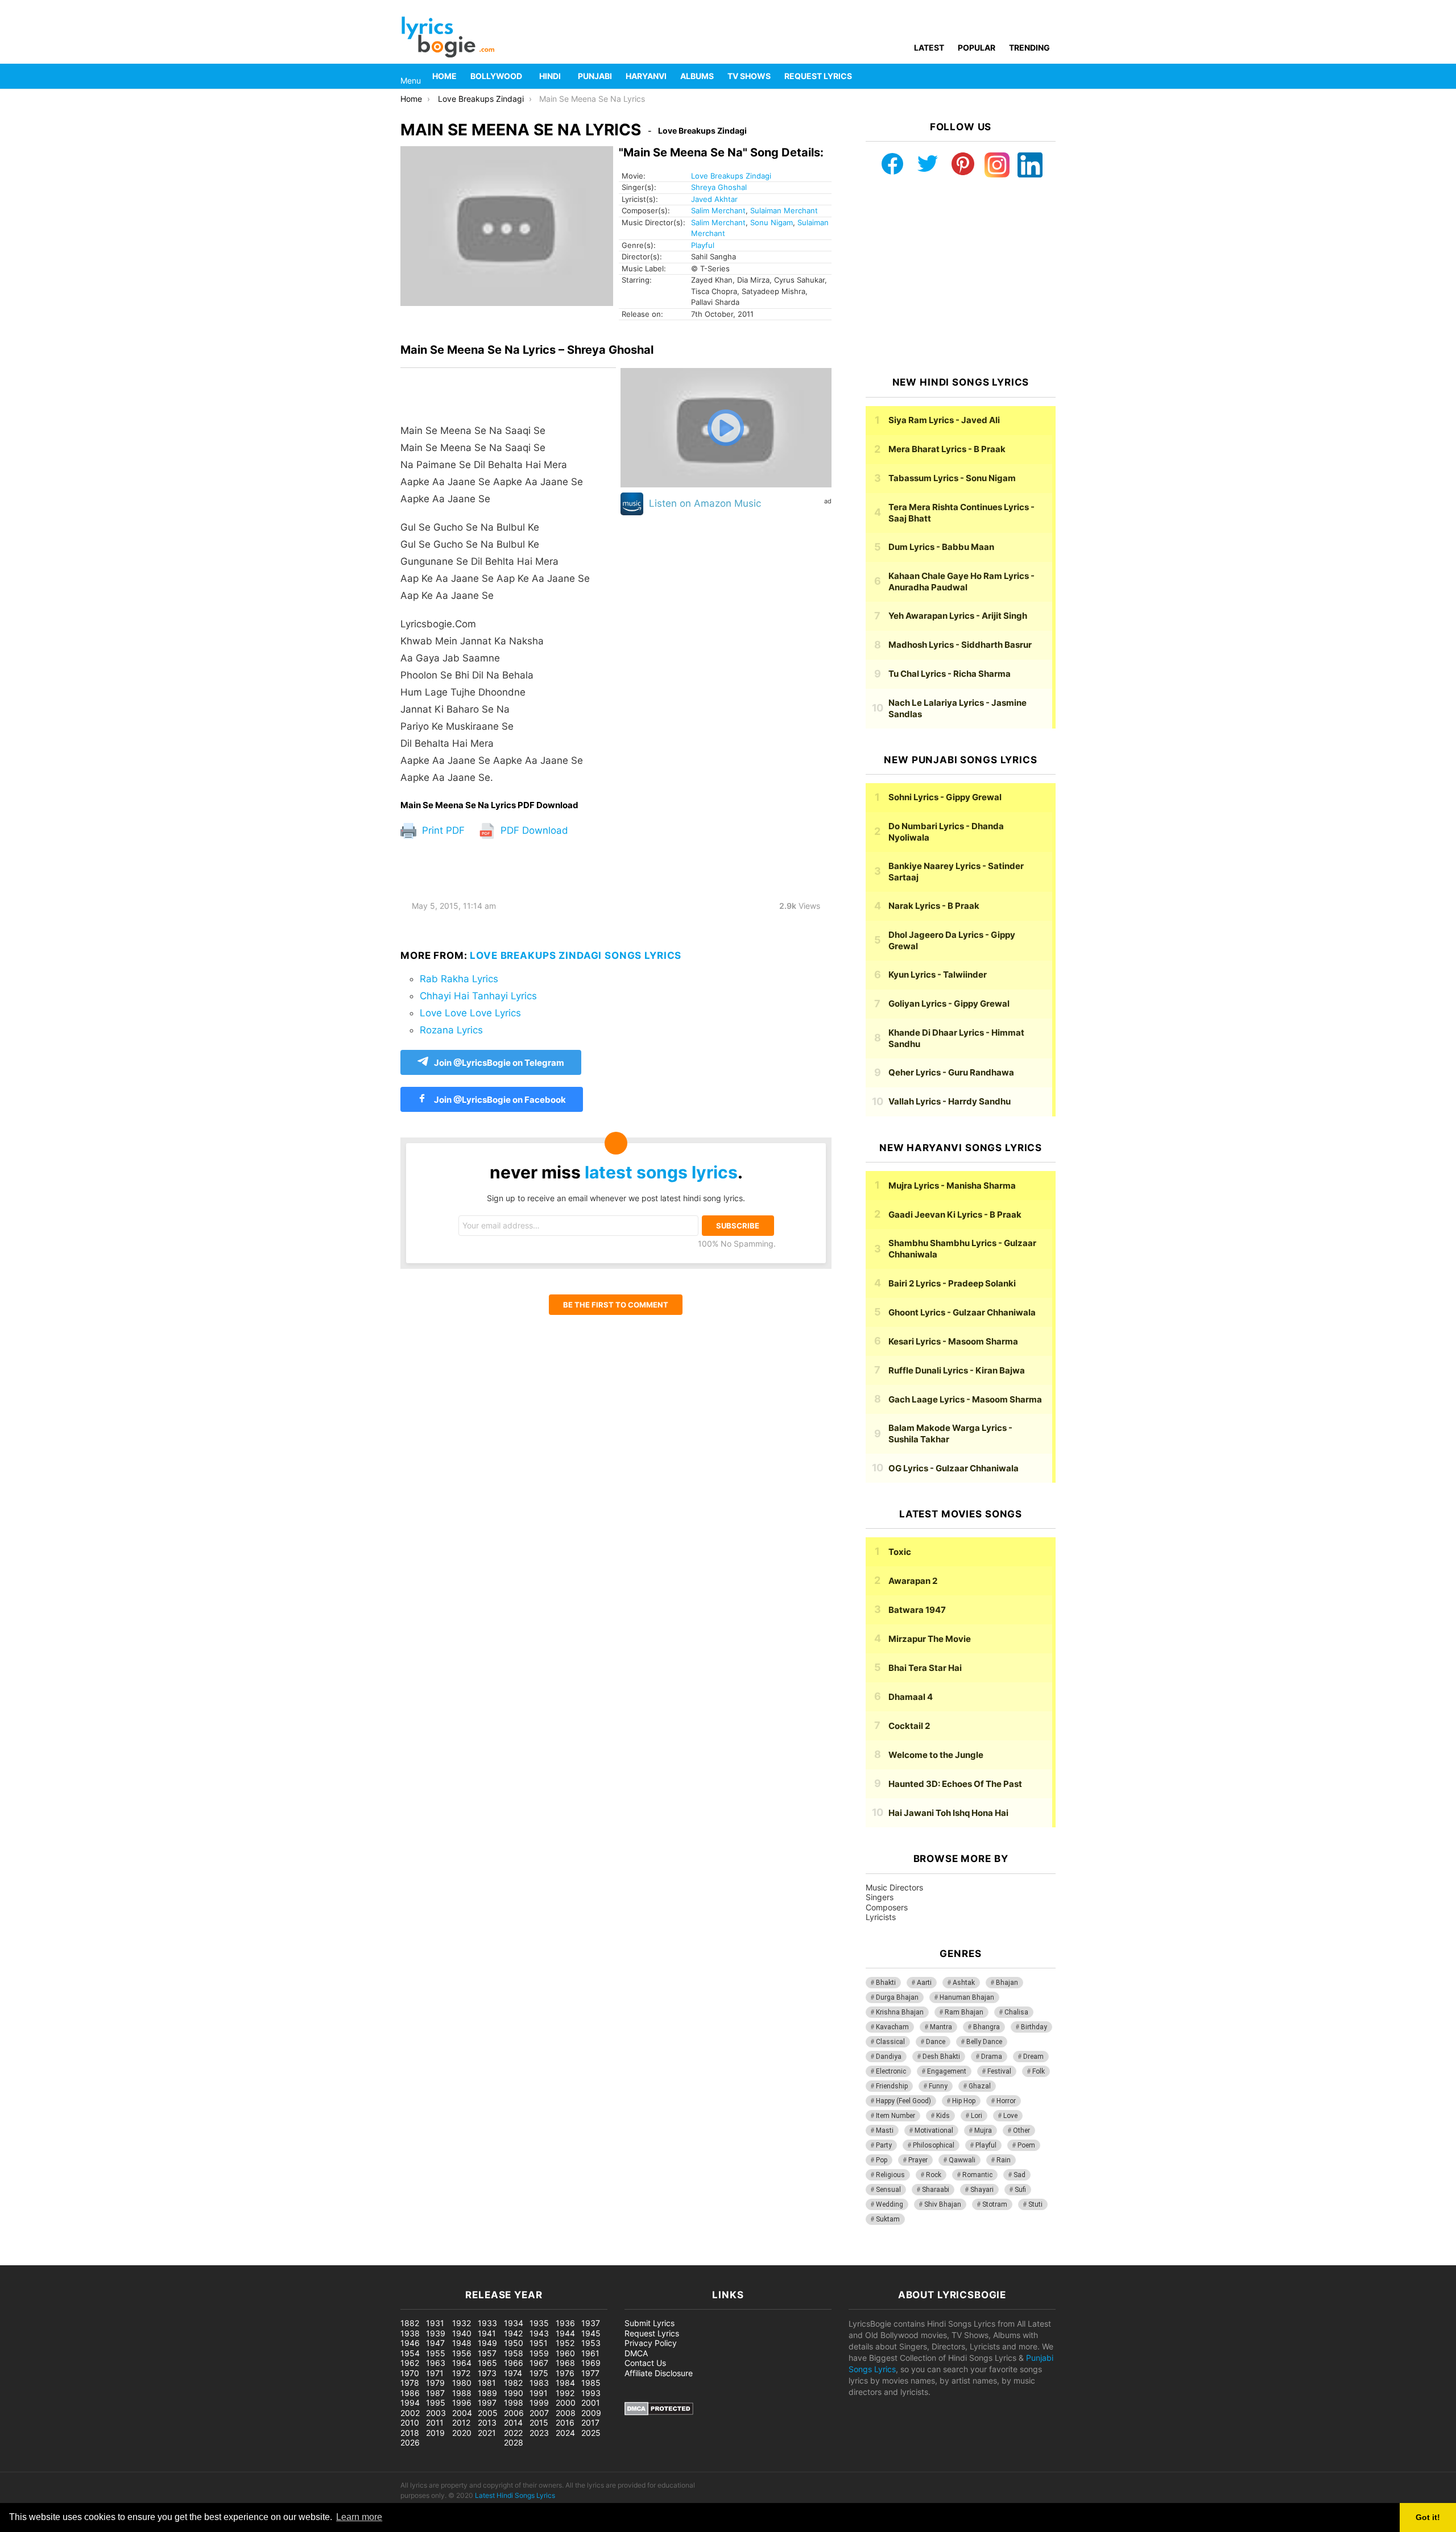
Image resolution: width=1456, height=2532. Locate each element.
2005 (488, 2413)
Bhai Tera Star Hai (925, 1668)
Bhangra (986, 2027)
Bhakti (886, 1983)
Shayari (982, 2190)
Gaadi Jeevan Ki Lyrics (955, 1215)
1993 (591, 2393)
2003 (436, 2413)
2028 (514, 2442)
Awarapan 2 (913, 1581)
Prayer (918, 2160)
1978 (410, 2383)
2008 (566, 2413)
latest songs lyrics (661, 1172)
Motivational (934, 2130)
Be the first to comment (616, 1305)
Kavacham (892, 2027)
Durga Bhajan (897, 1997)
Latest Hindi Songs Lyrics (515, 2495)
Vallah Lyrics (950, 1101)
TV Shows (749, 76)
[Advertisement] (961, 277)
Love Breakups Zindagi (731, 176)
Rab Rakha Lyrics (459, 979)
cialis (56, 2259)
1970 (410, 2373)
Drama (992, 2057)
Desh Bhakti (941, 2057)
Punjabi (595, 76)
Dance (936, 2042)
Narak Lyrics (934, 906)
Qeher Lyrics (951, 1072)
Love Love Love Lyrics (470, 1013)
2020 (462, 2433)
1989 (487, 2393)
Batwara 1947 (917, 1610)
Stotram (995, 2204)
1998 (514, 2403)
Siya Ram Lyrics (944, 420)
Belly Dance (984, 2042)
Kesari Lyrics (953, 1341)
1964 (462, 2363)
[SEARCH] (1049, 76)
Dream (1033, 2057)
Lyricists (881, 1917)
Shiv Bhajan (943, 2204)
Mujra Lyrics (952, 1186)
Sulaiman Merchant (784, 210)
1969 (591, 2363)
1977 (590, 2373)
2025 (591, 2433)
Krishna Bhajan (900, 2012)
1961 (590, 2353)
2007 (539, 2413)
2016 (565, 2423)
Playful (703, 245)
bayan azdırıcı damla (106, 2259)
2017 (590, 2423)
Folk (1039, 2071)
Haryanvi (646, 76)
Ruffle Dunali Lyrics (957, 1370)
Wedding (890, 2204)
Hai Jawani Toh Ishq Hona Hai (948, 1813)
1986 (410, 2393)
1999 (539, 2403)
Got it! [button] (1428, 2517)
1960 (565, 2353)
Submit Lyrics (650, 2323)
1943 (539, 2333)
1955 (436, 2353)
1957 (487, 2353)
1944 (565, 2333)
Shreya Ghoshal (719, 187)
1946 (410, 2343)
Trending (1029, 47)
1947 (435, 2343)
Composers (887, 1907)
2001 (591, 2403)
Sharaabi (936, 2190)
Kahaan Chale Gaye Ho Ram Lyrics (961, 582)
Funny (938, 2086)
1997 (487, 2403)
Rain (1004, 2160)
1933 (487, 2323)
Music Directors (894, 1887)
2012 (461, 2423)
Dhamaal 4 (911, 1697)
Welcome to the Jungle (936, 1755)
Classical (890, 2042)
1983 (539, 2383)
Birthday (1034, 2027)
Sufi (1020, 2190)
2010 (410, 2423)
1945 (591, 2333)
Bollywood (496, 76)
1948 (462, 2343)
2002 (410, 2413)
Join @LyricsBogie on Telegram (499, 1063)
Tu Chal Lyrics (950, 674)
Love (1010, 2116)
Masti (885, 2130)
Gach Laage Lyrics (965, 1399)
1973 (487, 2373)
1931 (435, 2323)
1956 (462, 2353)
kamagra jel (202, 2259)
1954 (410, 2353)
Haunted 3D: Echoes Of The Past (955, 1784)
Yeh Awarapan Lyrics (958, 616)
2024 (565, 2433)
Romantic (977, 2175)
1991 (539, 2393)
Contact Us (645, 2363)
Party (884, 2145)
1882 (410, 2323)
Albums (697, 76)
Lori (977, 2116)
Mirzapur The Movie (930, 1639)
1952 (565, 2343)
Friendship (892, 2086)
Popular (977, 47)
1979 (435, 2383)
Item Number (895, 2116)
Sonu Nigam (772, 222)
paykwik (162, 2259)
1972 (461, 2373)
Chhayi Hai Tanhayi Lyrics (478, 996)
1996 (462, 2403)
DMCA (636, 2353)
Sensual (888, 2190)
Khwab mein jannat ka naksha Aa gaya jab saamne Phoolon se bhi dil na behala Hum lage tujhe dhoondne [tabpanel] (495, 604)
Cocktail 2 (909, 1726)
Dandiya (889, 2057)
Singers (880, 1897)
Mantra (941, 2027)
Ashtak (964, 1983)
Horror (1006, 2101)
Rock (934, 2175)
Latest (929, 47)
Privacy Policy (651, 2343)
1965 (487, 2363)
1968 (565, 2363)
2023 (539, 2433)
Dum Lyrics (941, 547)
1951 (539, 2343)
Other (1021, 2130)
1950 (514, 2343)
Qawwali (962, 2160)
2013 (487, 2423)
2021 (487, 2433)
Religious (890, 2175)
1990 (514, 2393)
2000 (566, 2403)
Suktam (888, 2219)
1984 (565, 2383)
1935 (539, 2323)
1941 (487, 2333)
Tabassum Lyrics (952, 478)
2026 (410, 2442)
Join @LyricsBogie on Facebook (499, 1100)
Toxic (900, 1552)
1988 (462, 2393)
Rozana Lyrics (451, 1030)
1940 (462, 2333)
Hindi (550, 76)
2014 (513, 2423)
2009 (591, 2413)
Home (444, 76)
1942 (513, 2333)
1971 (435, 2373)
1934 (514, 2323)
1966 (514, 2363)
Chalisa (1016, 2012)
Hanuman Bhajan (967, 1997)
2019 (435, 2433)
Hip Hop (964, 2101)
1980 (462, 2383)
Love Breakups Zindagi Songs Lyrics (576, 955)
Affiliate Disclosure (659, 2373)
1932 (462, 2323)
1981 (487, 2383)
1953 (591, 2343)
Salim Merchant (718, 210)
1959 (539, 2353)
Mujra (983, 2130)
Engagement (947, 2071)
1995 (436, 2403)
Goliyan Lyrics (949, 1004)
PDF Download (533, 830)
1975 (539, 2373)
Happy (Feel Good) (903, 2101)
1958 (514, 2353)
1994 (410, 2403)
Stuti (1035, 2204)
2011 (435, 2423)
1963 (436, 2363)
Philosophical (934, 2145)
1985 (591, 2383)
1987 (435, 2393)
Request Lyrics (818, 76)
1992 (565, 2393)
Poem (1026, 2145)
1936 (565, 2323)
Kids (943, 2116)
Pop (882, 2160)
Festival (999, 2071)
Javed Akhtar (714, 199)
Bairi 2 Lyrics (952, 1283)
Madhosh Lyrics (960, 645)
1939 (436, 2333)
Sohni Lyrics (945, 797)
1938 (410, 2333)
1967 (539, 2363)
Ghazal (980, 2086)
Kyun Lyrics (938, 975)
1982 (513, 2383)
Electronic (891, 2071)
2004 (462, 2413)
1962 (410, 2363)
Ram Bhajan (964, 2012)
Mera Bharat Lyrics (947, 449)
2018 (410, 2433)
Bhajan (1007, 1983)
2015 (539, 2423)
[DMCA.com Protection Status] (659, 2412)
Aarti (924, 1983)
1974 (513, 2373)
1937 (591, 2323)
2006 (514, 2413)
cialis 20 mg (22, 2259)
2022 (513, 2433)
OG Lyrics (954, 1468)
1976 (565, 2373)
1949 (487, 2343)
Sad (1019, 2175)
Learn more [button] (359, 2517)
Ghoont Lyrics (962, 1312)
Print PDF (442, 830)
